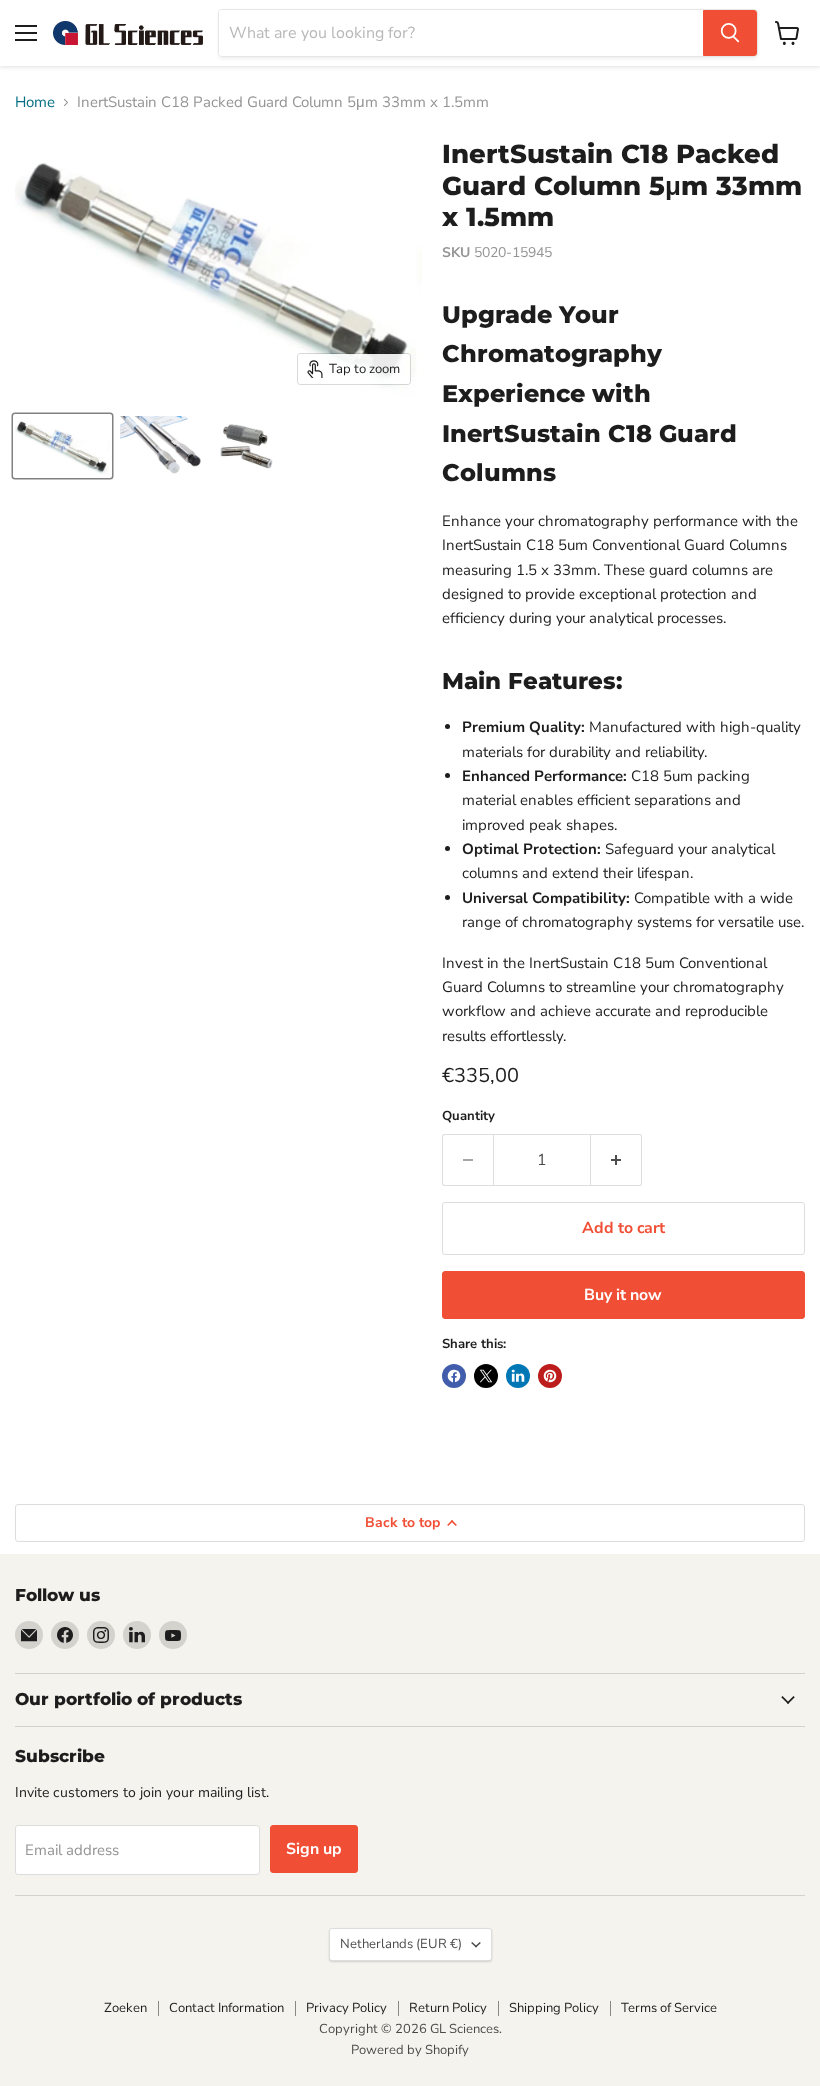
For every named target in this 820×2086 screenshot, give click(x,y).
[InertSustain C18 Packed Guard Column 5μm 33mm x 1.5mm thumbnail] (163, 446)
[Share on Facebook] (454, 1376)
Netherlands (401, 1944)
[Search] (730, 33)
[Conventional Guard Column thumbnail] (62, 446)
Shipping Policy (554, 2008)
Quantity (468, 1116)
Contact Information (226, 2008)
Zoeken (125, 2008)
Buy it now (623, 1295)
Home (35, 102)
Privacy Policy (346, 2008)
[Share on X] (486, 1376)
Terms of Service (669, 2008)
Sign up (314, 1849)
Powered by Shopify (410, 2050)
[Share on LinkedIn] (518, 1376)
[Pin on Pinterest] (550, 1376)
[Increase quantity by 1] (616, 1160)
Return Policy (448, 2008)
